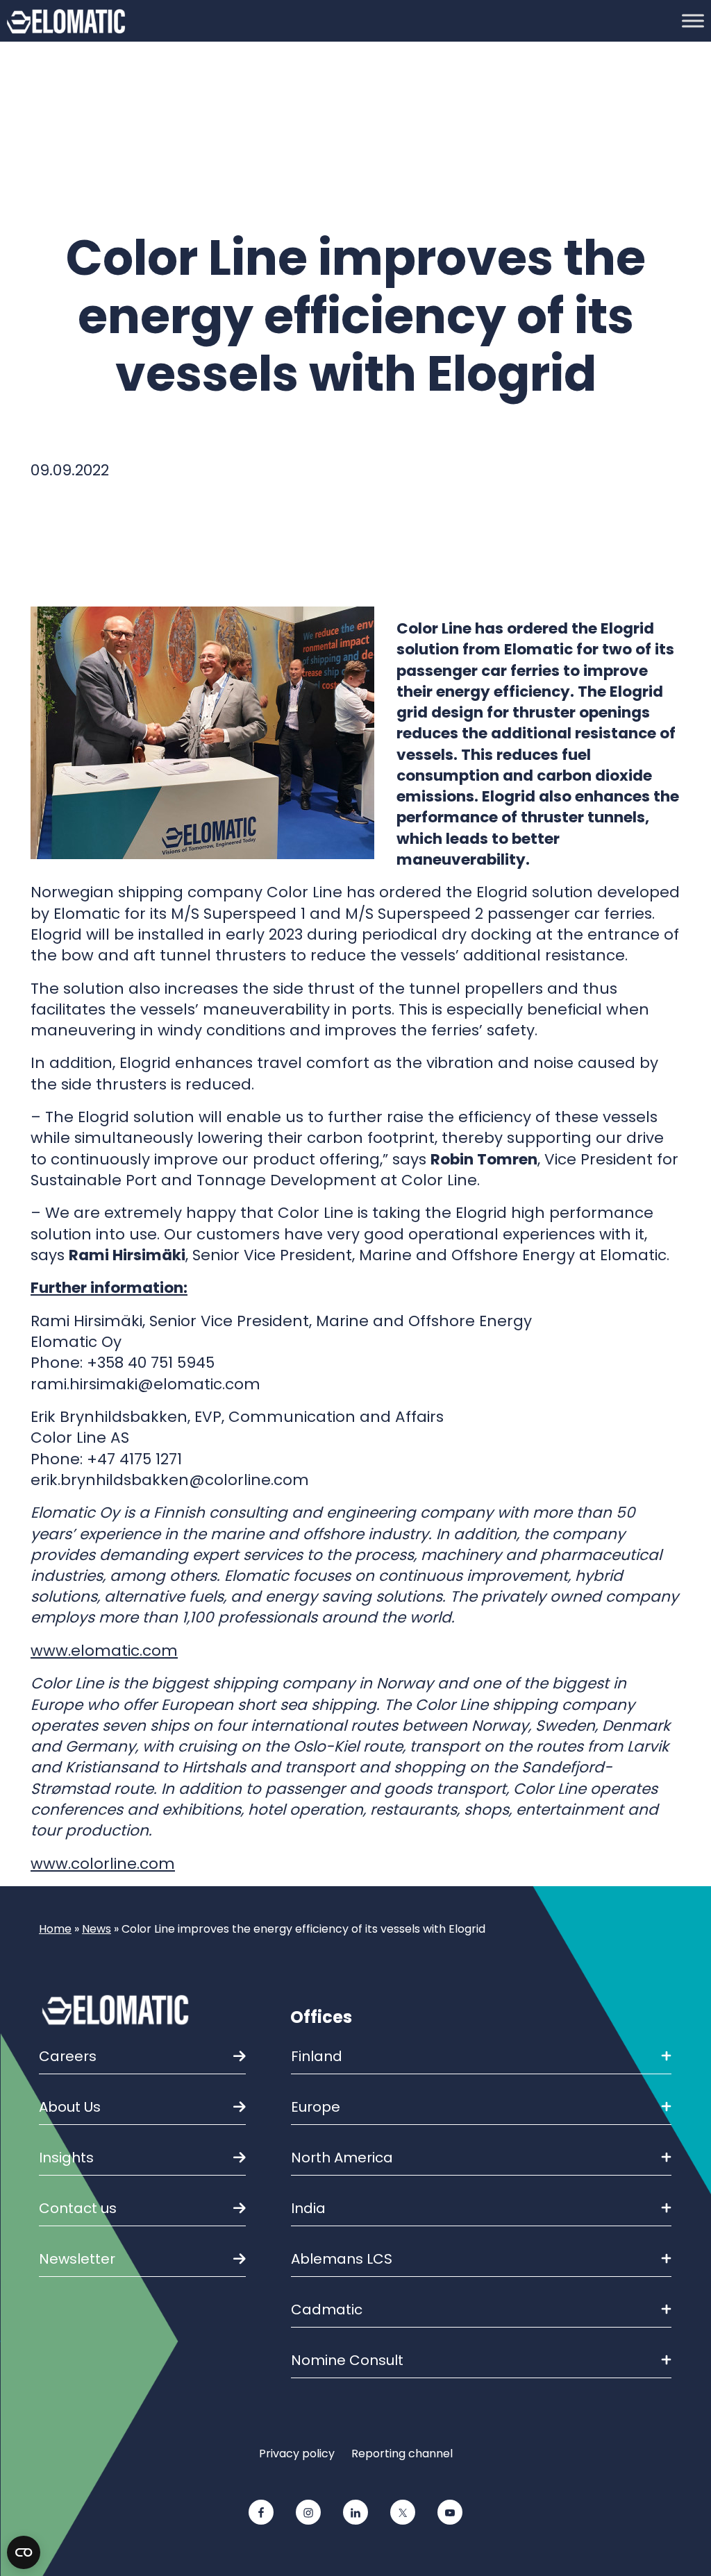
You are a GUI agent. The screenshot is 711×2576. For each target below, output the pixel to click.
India (308, 2208)
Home (55, 1929)
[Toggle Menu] (693, 20)
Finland (317, 2056)
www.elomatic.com (104, 1651)
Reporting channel (402, 2454)
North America (342, 2158)
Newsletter (77, 2259)
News (97, 1929)
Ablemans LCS (342, 2259)
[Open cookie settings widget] (24, 2552)
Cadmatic (327, 2310)
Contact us (78, 2208)
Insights (66, 2158)
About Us (70, 2107)
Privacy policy (297, 2454)
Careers (68, 2056)
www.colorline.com (103, 1864)
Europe (316, 2107)
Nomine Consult (347, 2360)
